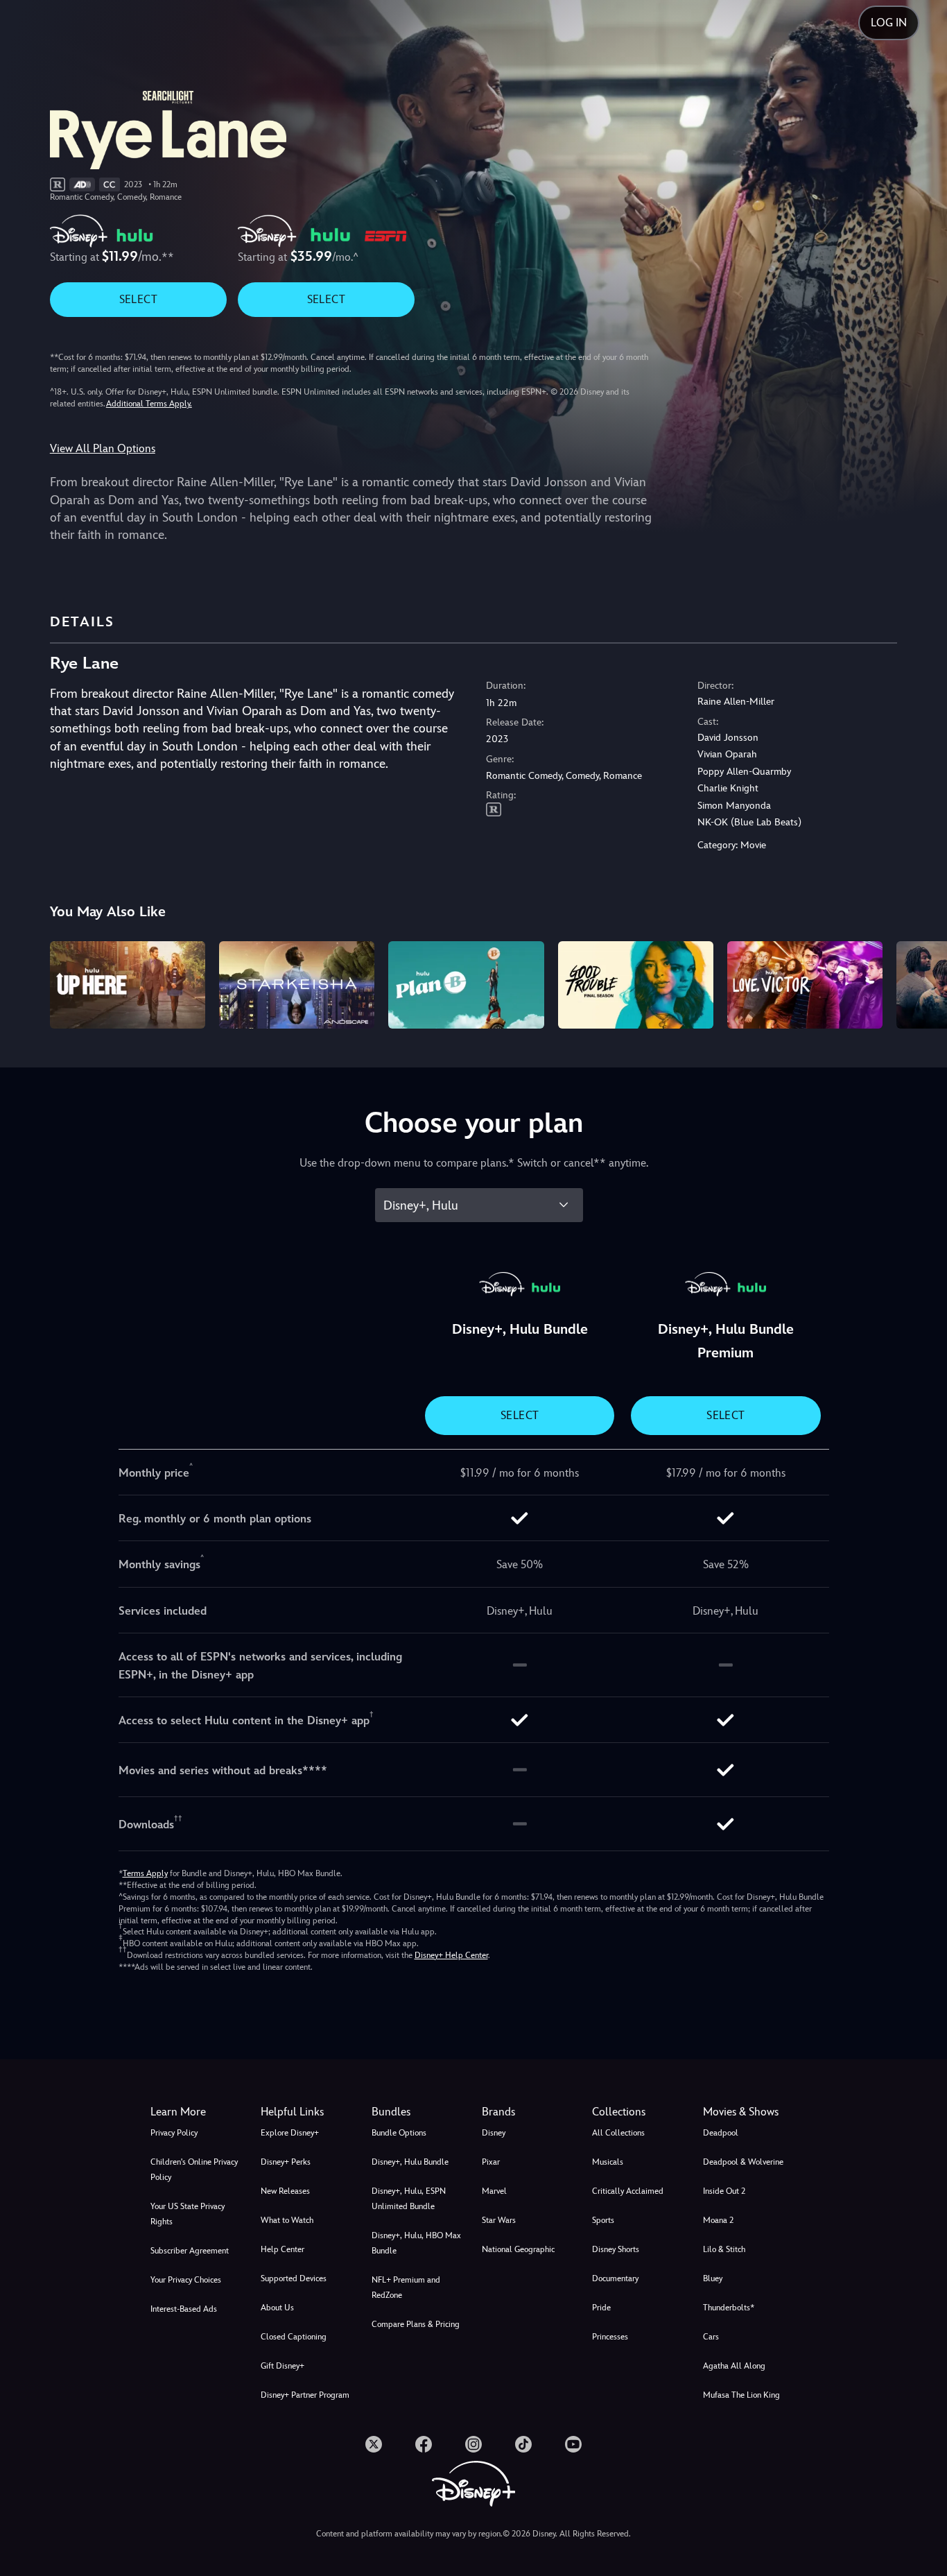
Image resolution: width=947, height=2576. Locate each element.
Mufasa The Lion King (741, 2395)
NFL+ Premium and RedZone (406, 2287)
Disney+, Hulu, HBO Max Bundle (416, 2243)
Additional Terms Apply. (149, 404)
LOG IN (889, 23)
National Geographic (518, 2249)
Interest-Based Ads (184, 2309)
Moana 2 (718, 2220)
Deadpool (721, 2133)
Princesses (610, 2337)
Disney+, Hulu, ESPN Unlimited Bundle (409, 2199)
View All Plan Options (103, 448)
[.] (374, 2444)
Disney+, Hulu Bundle (410, 2162)
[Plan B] (466, 985)
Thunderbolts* (729, 2308)
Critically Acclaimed (628, 2191)
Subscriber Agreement (190, 2251)
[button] (307, 2112)
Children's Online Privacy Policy (194, 2170)
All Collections (618, 2133)
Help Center (283, 2249)
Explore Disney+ (290, 2133)
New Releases (285, 2191)
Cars (711, 2337)
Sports (603, 2220)
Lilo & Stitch (724, 2249)
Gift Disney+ (283, 2366)
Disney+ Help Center (451, 1955)
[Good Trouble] (636, 985)
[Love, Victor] (805, 985)
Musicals (608, 2162)
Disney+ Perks (286, 2162)
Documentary (615, 2278)
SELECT (138, 299)
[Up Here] (128, 985)
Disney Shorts (616, 2249)
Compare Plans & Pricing (416, 2324)
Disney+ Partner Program (305, 2395)
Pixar (491, 2162)
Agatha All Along (734, 2366)
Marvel (494, 2191)
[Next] (920, 983)
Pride (601, 2308)
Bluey (713, 2278)
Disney (494, 2133)
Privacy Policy (174, 2133)
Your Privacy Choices (186, 2280)
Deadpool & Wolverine (743, 2162)
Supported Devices (294, 2278)
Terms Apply (145, 1873)
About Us (277, 2308)
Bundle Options (399, 2133)
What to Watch (287, 2220)
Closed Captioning (294, 2337)
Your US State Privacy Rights (188, 2214)
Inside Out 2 (724, 2191)
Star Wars (499, 2220)
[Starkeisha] (297, 985)
